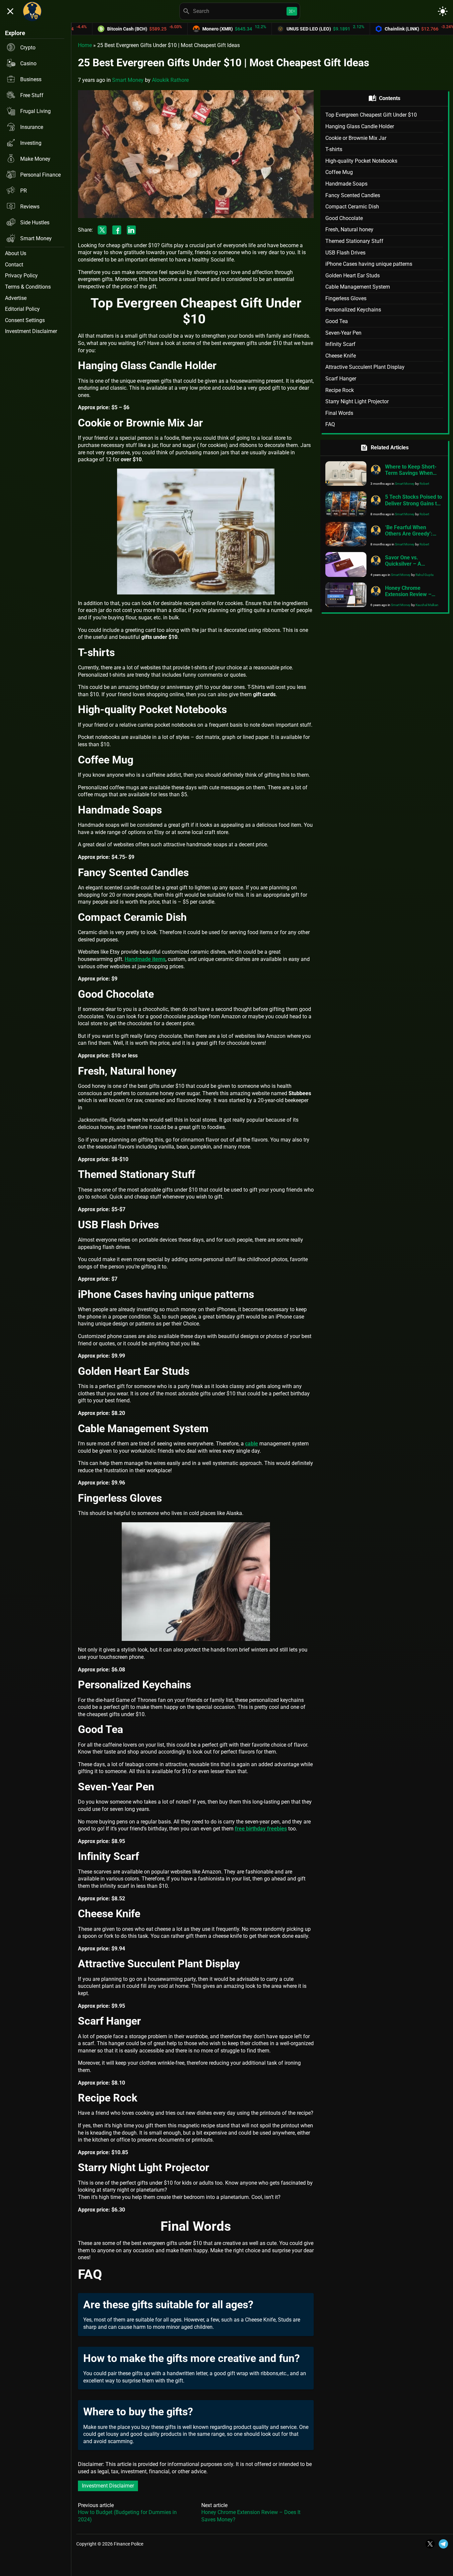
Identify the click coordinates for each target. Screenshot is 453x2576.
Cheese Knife (341, 356)
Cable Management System (358, 287)
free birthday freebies (261, 1829)
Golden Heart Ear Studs (353, 276)
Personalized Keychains (353, 310)
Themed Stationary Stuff (354, 241)
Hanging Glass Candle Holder (360, 126)
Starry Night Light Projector (357, 401)
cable (252, 1444)
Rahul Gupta (424, 575)
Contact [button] (14, 265)
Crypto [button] (28, 48)
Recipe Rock (340, 390)
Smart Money (128, 80)
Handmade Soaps (346, 184)
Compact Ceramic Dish (352, 207)
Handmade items (145, 959)
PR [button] (24, 191)
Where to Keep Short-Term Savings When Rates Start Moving (411, 473)
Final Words (339, 413)
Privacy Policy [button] (21, 276)
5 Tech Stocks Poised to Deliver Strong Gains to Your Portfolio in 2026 (414, 503)
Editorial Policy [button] (22, 309)
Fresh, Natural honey (349, 229)
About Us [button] (16, 253)
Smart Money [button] (36, 238)
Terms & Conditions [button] (28, 287)
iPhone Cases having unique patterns (369, 264)
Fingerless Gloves (346, 298)
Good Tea (337, 321)
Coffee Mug (339, 172)
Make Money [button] (35, 159)
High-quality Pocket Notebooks (361, 161)
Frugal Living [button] (35, 111)
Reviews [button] (30, 207)
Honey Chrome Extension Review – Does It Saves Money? (411, 594)
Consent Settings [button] (25, 320)
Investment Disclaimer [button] (31, 331)
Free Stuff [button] (32, 95)
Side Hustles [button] (35, 223)
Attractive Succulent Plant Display (365, 367)
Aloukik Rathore (170, 80)
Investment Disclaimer (108, 2486)
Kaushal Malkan (427, 605)
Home (85, 45)
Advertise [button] (16, 298)
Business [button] (31, 79)
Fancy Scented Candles (353, 195)
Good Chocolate (344, 218)
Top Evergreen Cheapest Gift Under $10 (372, 115)
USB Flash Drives (345, 253)
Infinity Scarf (340, 344)
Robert (424, 484)
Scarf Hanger (341, 379)
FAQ (330, 424)
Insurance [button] (32, 127)
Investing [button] (31, 143)
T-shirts (334, 149)
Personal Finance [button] (40, 175)
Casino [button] (28, 63)
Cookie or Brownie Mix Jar (356, 138)
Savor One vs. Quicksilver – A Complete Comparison (412, 564)
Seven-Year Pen (343, 333)
